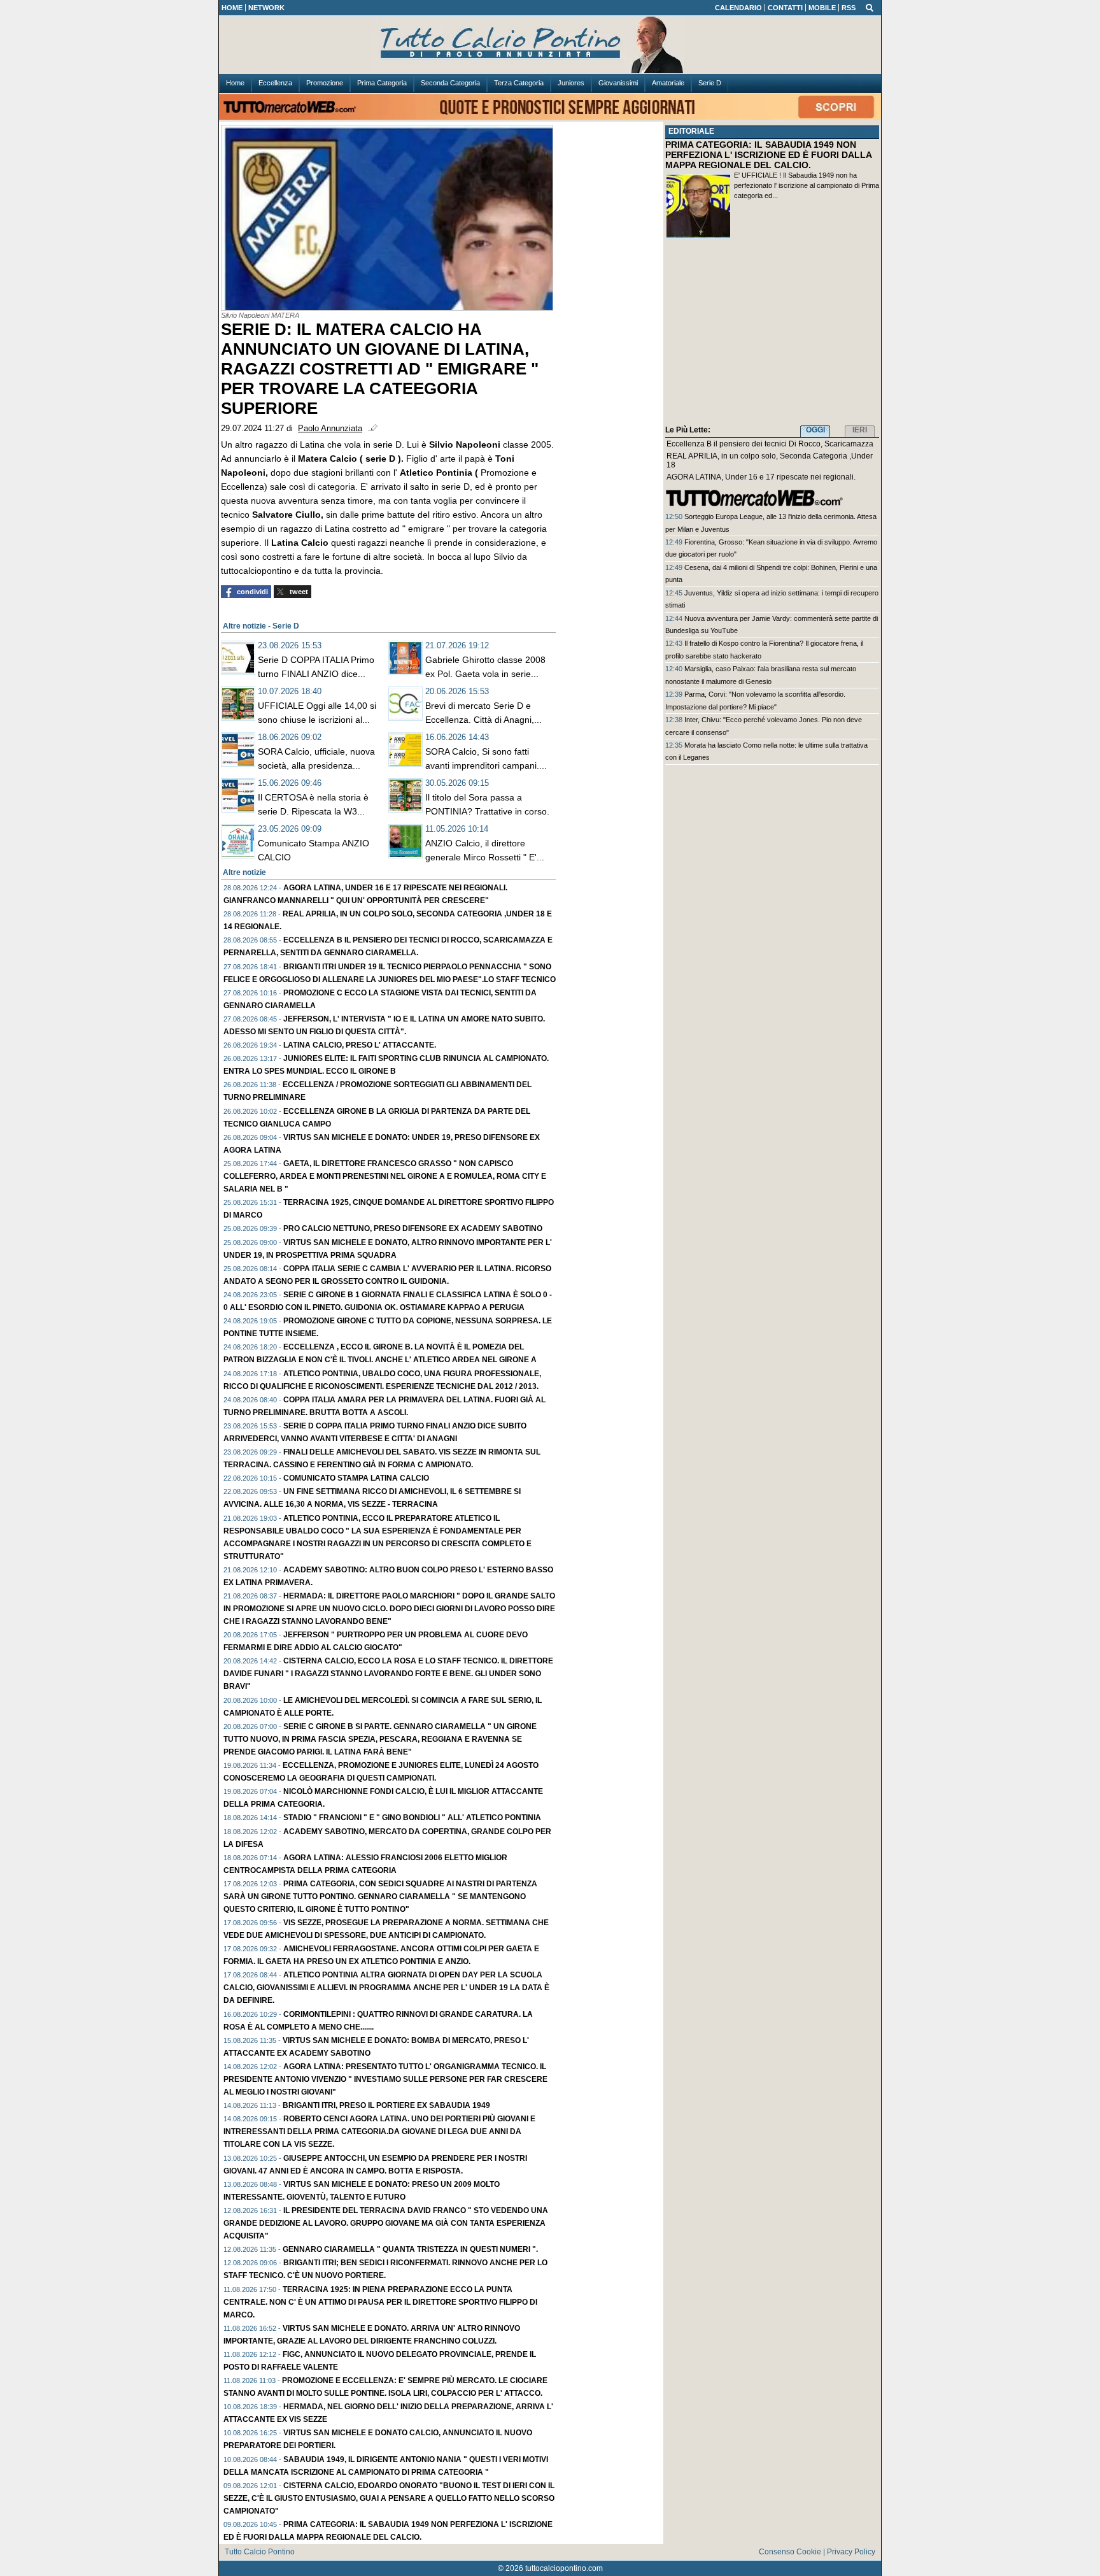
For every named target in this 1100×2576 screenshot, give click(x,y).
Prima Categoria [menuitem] (382, 83)
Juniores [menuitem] (571, 83)
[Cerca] (870, 7)
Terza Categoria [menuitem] (519, 83)
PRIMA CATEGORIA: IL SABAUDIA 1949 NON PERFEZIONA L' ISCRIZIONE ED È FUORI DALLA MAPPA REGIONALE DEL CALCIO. (768, 155)
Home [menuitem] (235, 83)
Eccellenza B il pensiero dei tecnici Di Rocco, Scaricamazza (770, 444)
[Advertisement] (772, 334)
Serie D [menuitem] (710, 83)
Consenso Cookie (790, 2552)
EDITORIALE (691, 131)
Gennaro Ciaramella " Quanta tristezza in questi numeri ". (410, 2249)
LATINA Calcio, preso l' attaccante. (360, 1045)
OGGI (815, 430)
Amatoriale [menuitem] (668, 83)
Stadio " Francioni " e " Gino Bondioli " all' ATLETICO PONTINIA (412, 1818)
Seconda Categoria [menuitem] (450, 83)
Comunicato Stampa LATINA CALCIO (356, 1478)
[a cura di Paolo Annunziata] (550, 45)
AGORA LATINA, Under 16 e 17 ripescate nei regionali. (761, 477)
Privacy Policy (851, 2552)
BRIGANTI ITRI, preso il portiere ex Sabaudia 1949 (386, 2105)
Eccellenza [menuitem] (275, 83)
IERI (860, 430)
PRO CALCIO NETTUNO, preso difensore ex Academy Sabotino (413, 1228)
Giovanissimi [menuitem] (618, 83)
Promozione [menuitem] (325, 83)
